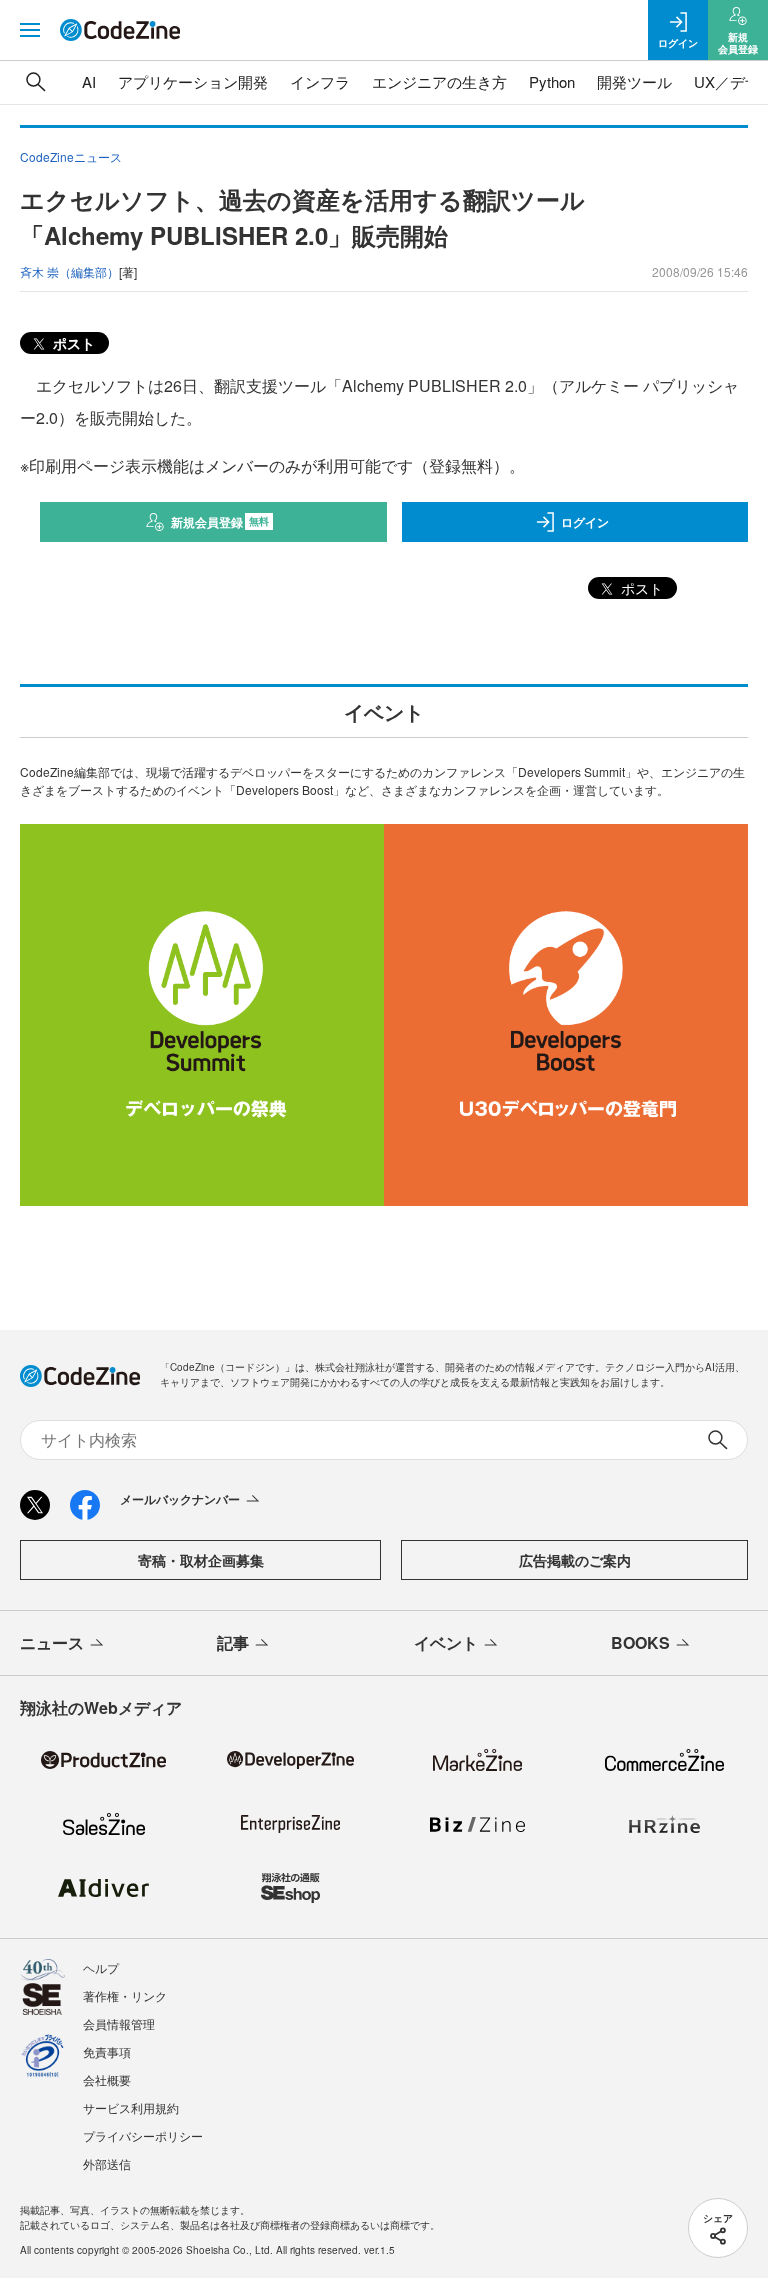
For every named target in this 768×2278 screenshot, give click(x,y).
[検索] (36, 82)
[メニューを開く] (30, 30)
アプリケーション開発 (193, 81)
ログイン (585, 522)
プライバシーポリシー (143, 2135)
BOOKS (640, 1642)
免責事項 (107, 2051)
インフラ (320, 81)
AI (89, 81)
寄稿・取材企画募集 (201, 1560)
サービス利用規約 (131, 2107)
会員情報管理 (119, 2023)
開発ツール (634, 81)
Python (552, 81)
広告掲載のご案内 (575, 1560)
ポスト (72, 343)
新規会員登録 (220, 522)
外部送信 (107, 2163)
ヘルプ (101, 1967)
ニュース (52, 1642)
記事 (233, 1642)
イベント (446, 1642)
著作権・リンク (125, 1995)
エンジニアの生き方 (439, 81)
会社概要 (107, 2079)
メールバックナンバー (180, 1499)
